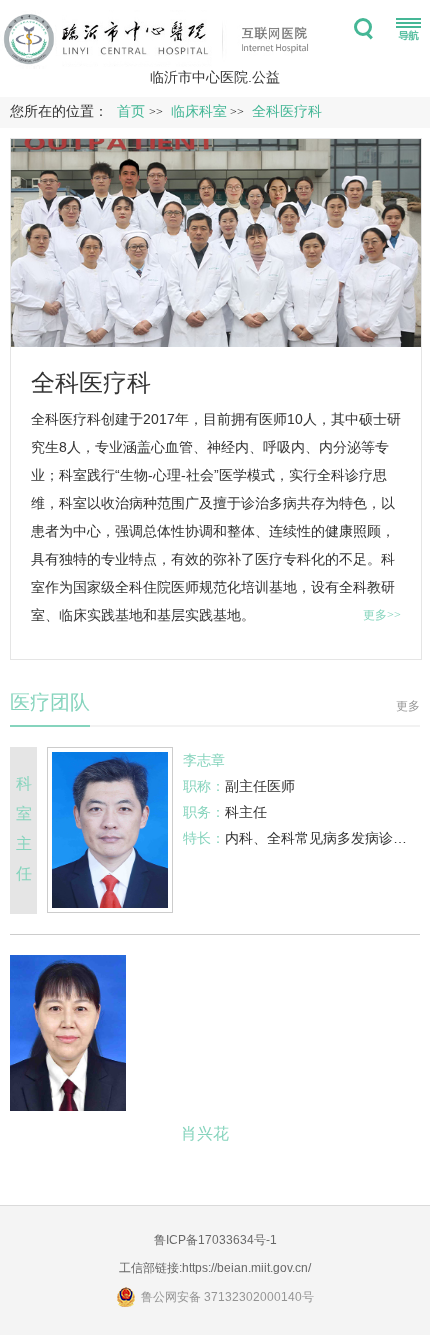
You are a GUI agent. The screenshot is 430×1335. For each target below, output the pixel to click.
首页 (131, 111)
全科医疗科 (91, 382)
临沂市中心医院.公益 (215, 77)
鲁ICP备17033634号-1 (215, 1240)
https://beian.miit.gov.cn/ (246, 1268)
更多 (408, 706)
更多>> (382, 615)
